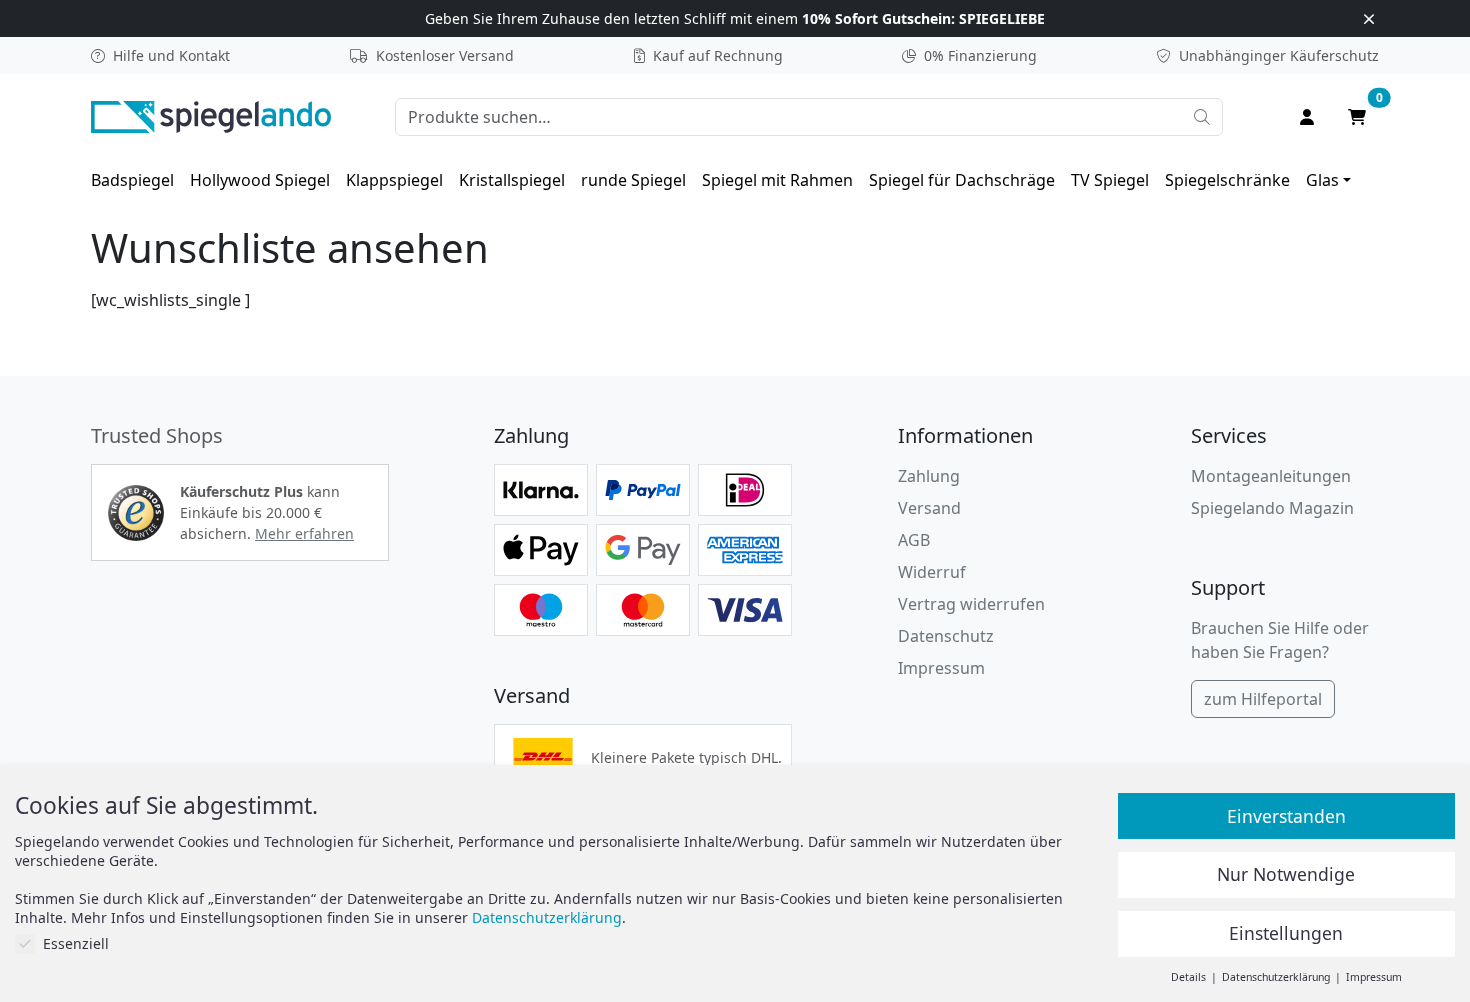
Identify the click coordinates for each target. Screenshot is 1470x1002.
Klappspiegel (394, 180)
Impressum (941, 668)
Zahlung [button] (929, 476)
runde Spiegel (633, 180)
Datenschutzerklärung (547, 917)
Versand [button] (929, 508)
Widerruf (932, 572)
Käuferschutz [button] (1279, 55)
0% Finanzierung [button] (980, 55)
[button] (136, 513)
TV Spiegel (1110, 180)
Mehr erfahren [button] (304, 533)
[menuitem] (132, 180)
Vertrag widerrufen (971, 604)
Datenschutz (946, 636)
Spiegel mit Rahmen (777, 180)
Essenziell (76, 943)
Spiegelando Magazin (1272, 508)
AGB (914, 540)
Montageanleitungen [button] (1271, 476)
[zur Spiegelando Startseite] (211, 115)
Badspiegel (132, 180)
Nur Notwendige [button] (1286, 874)
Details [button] (1190, 977)
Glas (1322, 180)
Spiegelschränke (1227, 180)
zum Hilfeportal (1263, 699)
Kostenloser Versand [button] (445, 55)
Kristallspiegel (512, 180)
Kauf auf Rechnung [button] (718, 55)
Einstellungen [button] (1286, 933)
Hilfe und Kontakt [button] (171, 55)
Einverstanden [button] (1286, 816)
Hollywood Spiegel (260, 180)
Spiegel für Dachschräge (962, 180)
